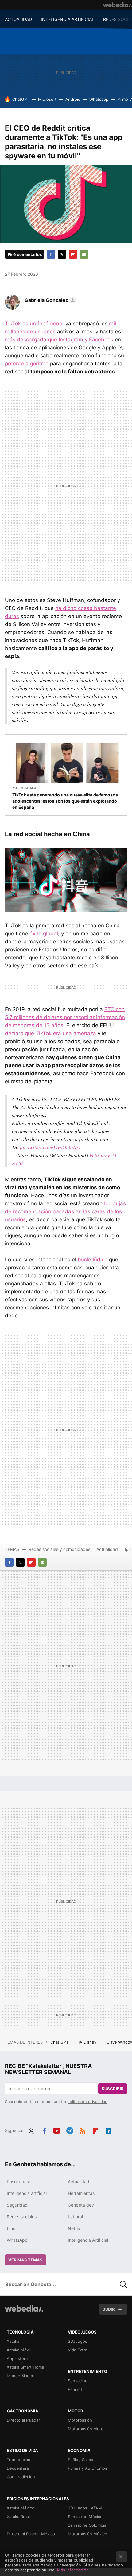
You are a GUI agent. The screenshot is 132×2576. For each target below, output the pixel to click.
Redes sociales (22, 2217)
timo (11, 2228)
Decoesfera (18, 2468)
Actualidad (107, 1549)
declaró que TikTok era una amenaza (50, 1033)
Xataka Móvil (19, 2350)
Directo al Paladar (23, 2420)
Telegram (70, 2130)
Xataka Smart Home (25, 2367)
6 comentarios (27, 254)
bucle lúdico (93, 1260)
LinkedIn (108, 2130)
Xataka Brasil (19, 2517)
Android (73, 99)
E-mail (84, 254)
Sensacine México (85, 2517)
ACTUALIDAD (18, 19)
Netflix (74, 2228)
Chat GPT (60, 2042)
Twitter (62, 254)
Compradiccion (21, 2477)
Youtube (57, 2130)
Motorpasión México (87, 2534)
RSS (83, 2130)
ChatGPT (21, 99)
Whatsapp (99, 99)
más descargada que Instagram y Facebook (59, 340)
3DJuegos (78, 2341)
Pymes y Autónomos (87, 2468)
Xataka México (21, 2508)
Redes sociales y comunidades (59, 1549)
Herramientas (81, 2193)
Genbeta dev (81, 2205)
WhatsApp (17, 2240)
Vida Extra (78, 2350)
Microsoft (47, 99)
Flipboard (73, 254)
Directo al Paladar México (31, 2534)
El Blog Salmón (82, 2460)
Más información (73, 2570)
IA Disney (88, 2042)
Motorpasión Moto (86, 2429)
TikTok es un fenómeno (34, 324)
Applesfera (17, 2358)
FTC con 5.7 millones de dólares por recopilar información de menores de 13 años (65, 1017)
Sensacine (78, 2381)
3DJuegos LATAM (85, 2508)
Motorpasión (80, 2420)
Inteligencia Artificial (88, 2240)
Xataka (13, 2341)
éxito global (44, 934)
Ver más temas (25, 2260)
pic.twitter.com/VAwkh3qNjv (50, 1147)
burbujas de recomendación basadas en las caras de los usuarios (65, 1211)
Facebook (51, 254)
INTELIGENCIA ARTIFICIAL (68, 19)
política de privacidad (87, 2102)
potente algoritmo (27, 364)
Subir (109, 2309)
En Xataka (27, 788)
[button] (49, 300)
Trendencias (18, 2460)
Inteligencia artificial (27, 2193)
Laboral (75, 2217)
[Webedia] (118, 5)
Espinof (75, 2389)
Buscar (123, 2284)
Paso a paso (19, 2181)
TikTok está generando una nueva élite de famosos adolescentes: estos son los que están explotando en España (65, 801)
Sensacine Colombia (87, 2525)
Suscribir (113, 2089)
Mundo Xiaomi (20, 2376)
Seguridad (17, 2205)
